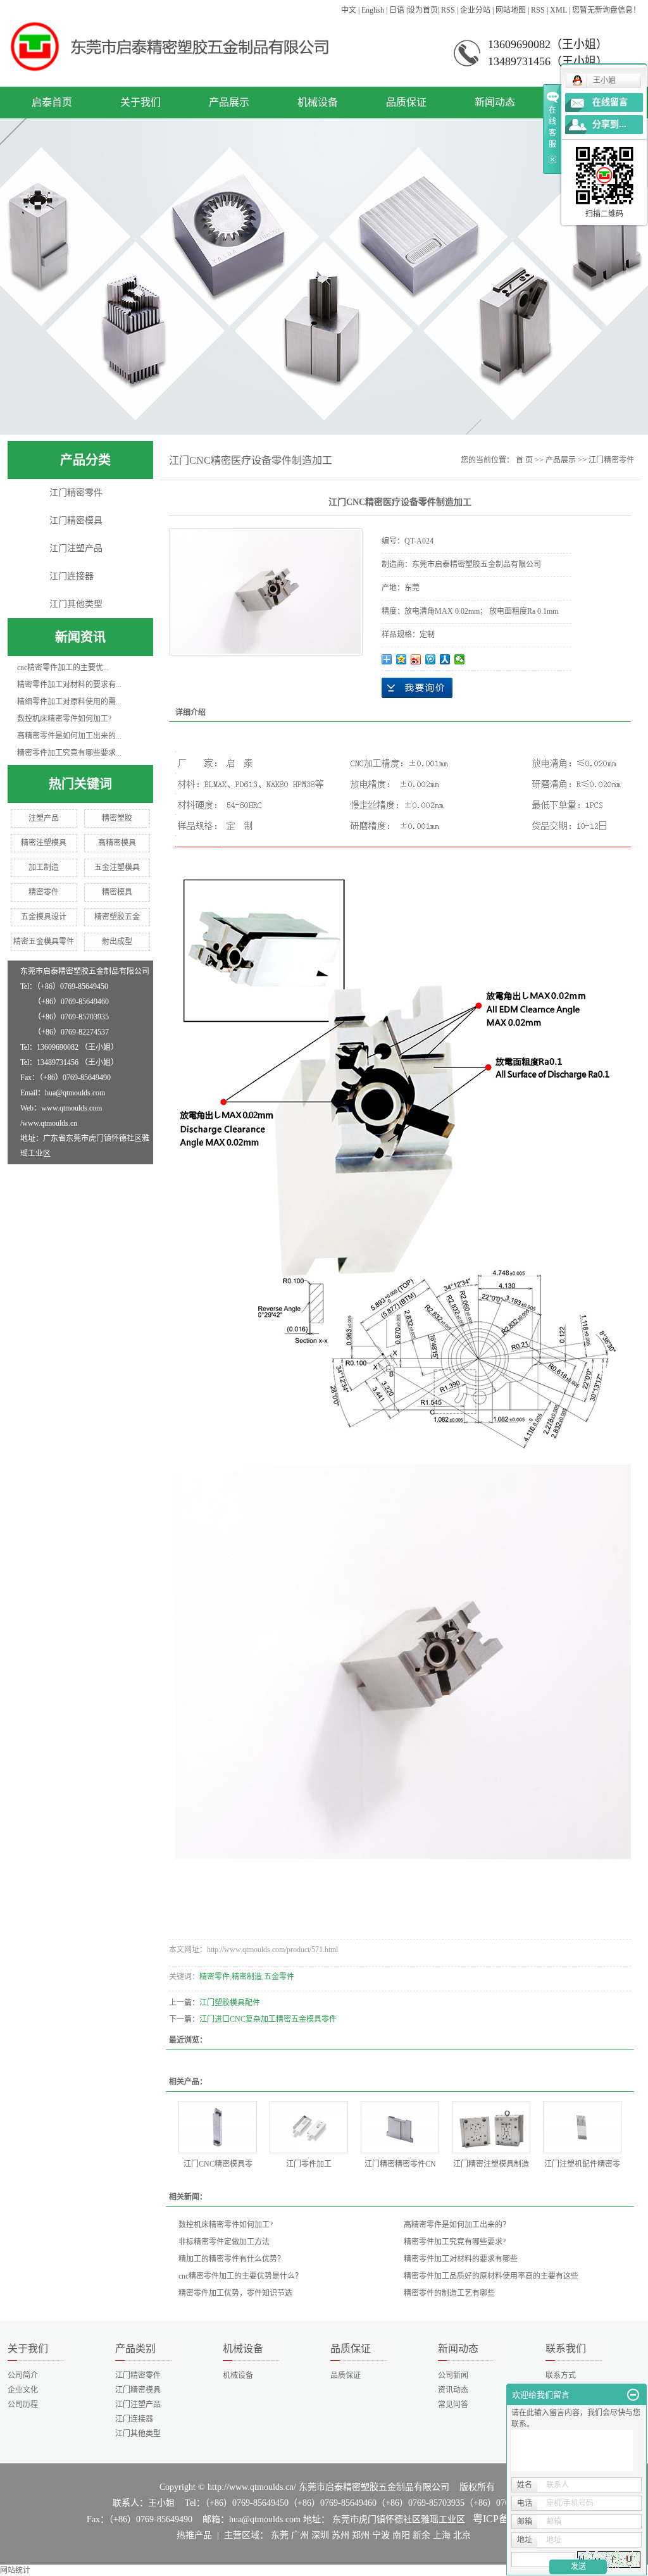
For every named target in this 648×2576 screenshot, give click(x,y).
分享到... (609, 124)
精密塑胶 (117, 818)
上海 (442, 2535)
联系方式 (561, 2375)
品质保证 (406, 102)
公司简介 (23, 2375)
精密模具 (117, 892)
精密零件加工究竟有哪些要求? (455, 2242)
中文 (349, 10)
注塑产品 (44, 818)
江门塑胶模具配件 (230, 2003)
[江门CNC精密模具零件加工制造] (218, 2127)
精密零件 (44, 892)
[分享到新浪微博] (416, 659)
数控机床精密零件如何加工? (64, 719)
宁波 (381, 2535)
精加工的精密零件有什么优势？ (232, 2259)
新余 (421, 2535)
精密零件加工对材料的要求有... (69, 685)
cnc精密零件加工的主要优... (63, 668)
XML (558, 10)
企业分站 (475, 10)
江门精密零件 (76, 493)
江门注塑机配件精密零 (582, 2164)
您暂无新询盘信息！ (606, 10)
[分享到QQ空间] (402, 659)
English (373, 10)
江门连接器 (72, 576)
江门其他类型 (76, 604)
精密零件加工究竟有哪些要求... (69, 753)
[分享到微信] (460, 659)
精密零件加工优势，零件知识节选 (235, 2293)
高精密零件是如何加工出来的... (69, 736)
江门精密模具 (76, 520)
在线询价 (417, 688)
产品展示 (229, 102)
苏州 (340, 2535)
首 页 (524, 460)
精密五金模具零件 (44, 942)
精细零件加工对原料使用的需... (69, 702)
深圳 (320, 2535)
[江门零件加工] (309, 2127)
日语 (397, 10)
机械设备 (318, 102)
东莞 (280, 2535)
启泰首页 (52, 102)
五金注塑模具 (117, 868)
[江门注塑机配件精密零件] (582, 2127)
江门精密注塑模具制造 (491, 2164)
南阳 (401, 2535)
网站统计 (15, 2570)
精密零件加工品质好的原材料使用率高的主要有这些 (491, 2276)
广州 (300, 2535)
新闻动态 (495, 102)
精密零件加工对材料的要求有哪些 (461, 2259)
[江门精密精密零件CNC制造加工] (400, 2127)
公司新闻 (453, 2375)
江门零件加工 (309, 2164)
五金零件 (279, 1977)
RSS (448, 10)
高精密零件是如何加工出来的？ (457, 2225)
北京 (462, 2535)
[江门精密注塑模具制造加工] (491, 2127)
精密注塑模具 (44, 843)
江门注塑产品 (76, 548)
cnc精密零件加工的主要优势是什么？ (240, 2276)
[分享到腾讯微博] (431, 659)
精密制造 (247, 1977)
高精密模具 (117, 843)
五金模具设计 (44, 917)
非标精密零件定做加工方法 (224, 2242)
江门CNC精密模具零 (218, 2164)
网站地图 (511, 10)
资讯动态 (453, 2390)
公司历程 (23, 2405)
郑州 (361, 2535)
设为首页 (423, 10)
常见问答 (453, 2405)
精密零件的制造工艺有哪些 (449, 2293)
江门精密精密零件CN (400, 2164)
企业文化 (23, 2390)
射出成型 (117, 942)
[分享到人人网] (445, 659)
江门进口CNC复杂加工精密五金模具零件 (268, 2019)
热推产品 (194, 2535)
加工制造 (44, 868)
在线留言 (610, 102)
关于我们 (140, 102)
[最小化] (633, 2395)
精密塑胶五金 (117, 917)
